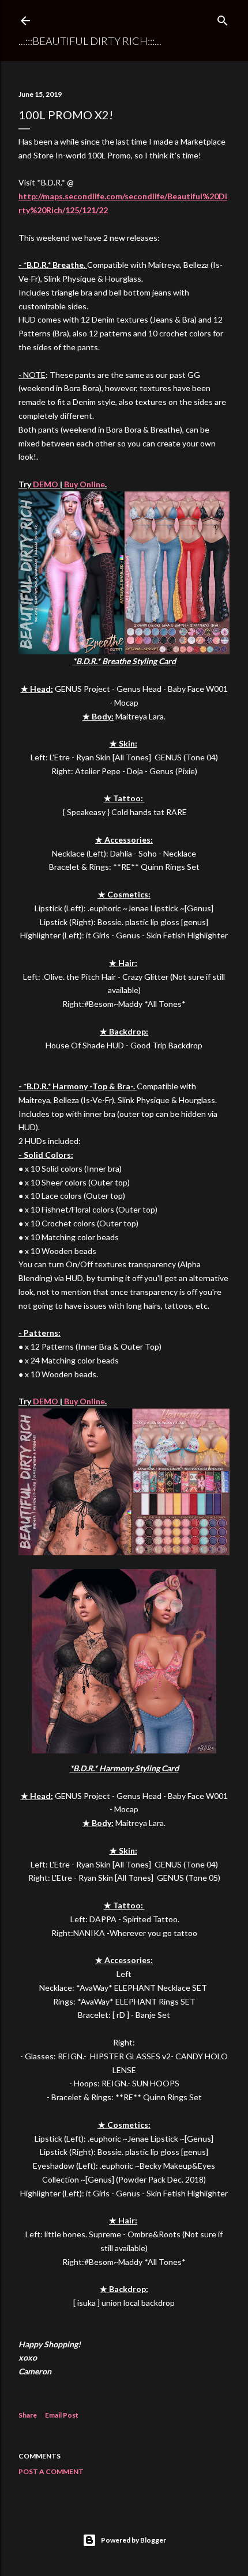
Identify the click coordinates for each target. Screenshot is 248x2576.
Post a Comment (51, 2471)
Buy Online (84, 484)
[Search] (223, 18)
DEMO (46, 484)
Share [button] (28, 2415)
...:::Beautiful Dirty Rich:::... (90, 41)
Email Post (62, 2415)
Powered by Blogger (134, 2540)
